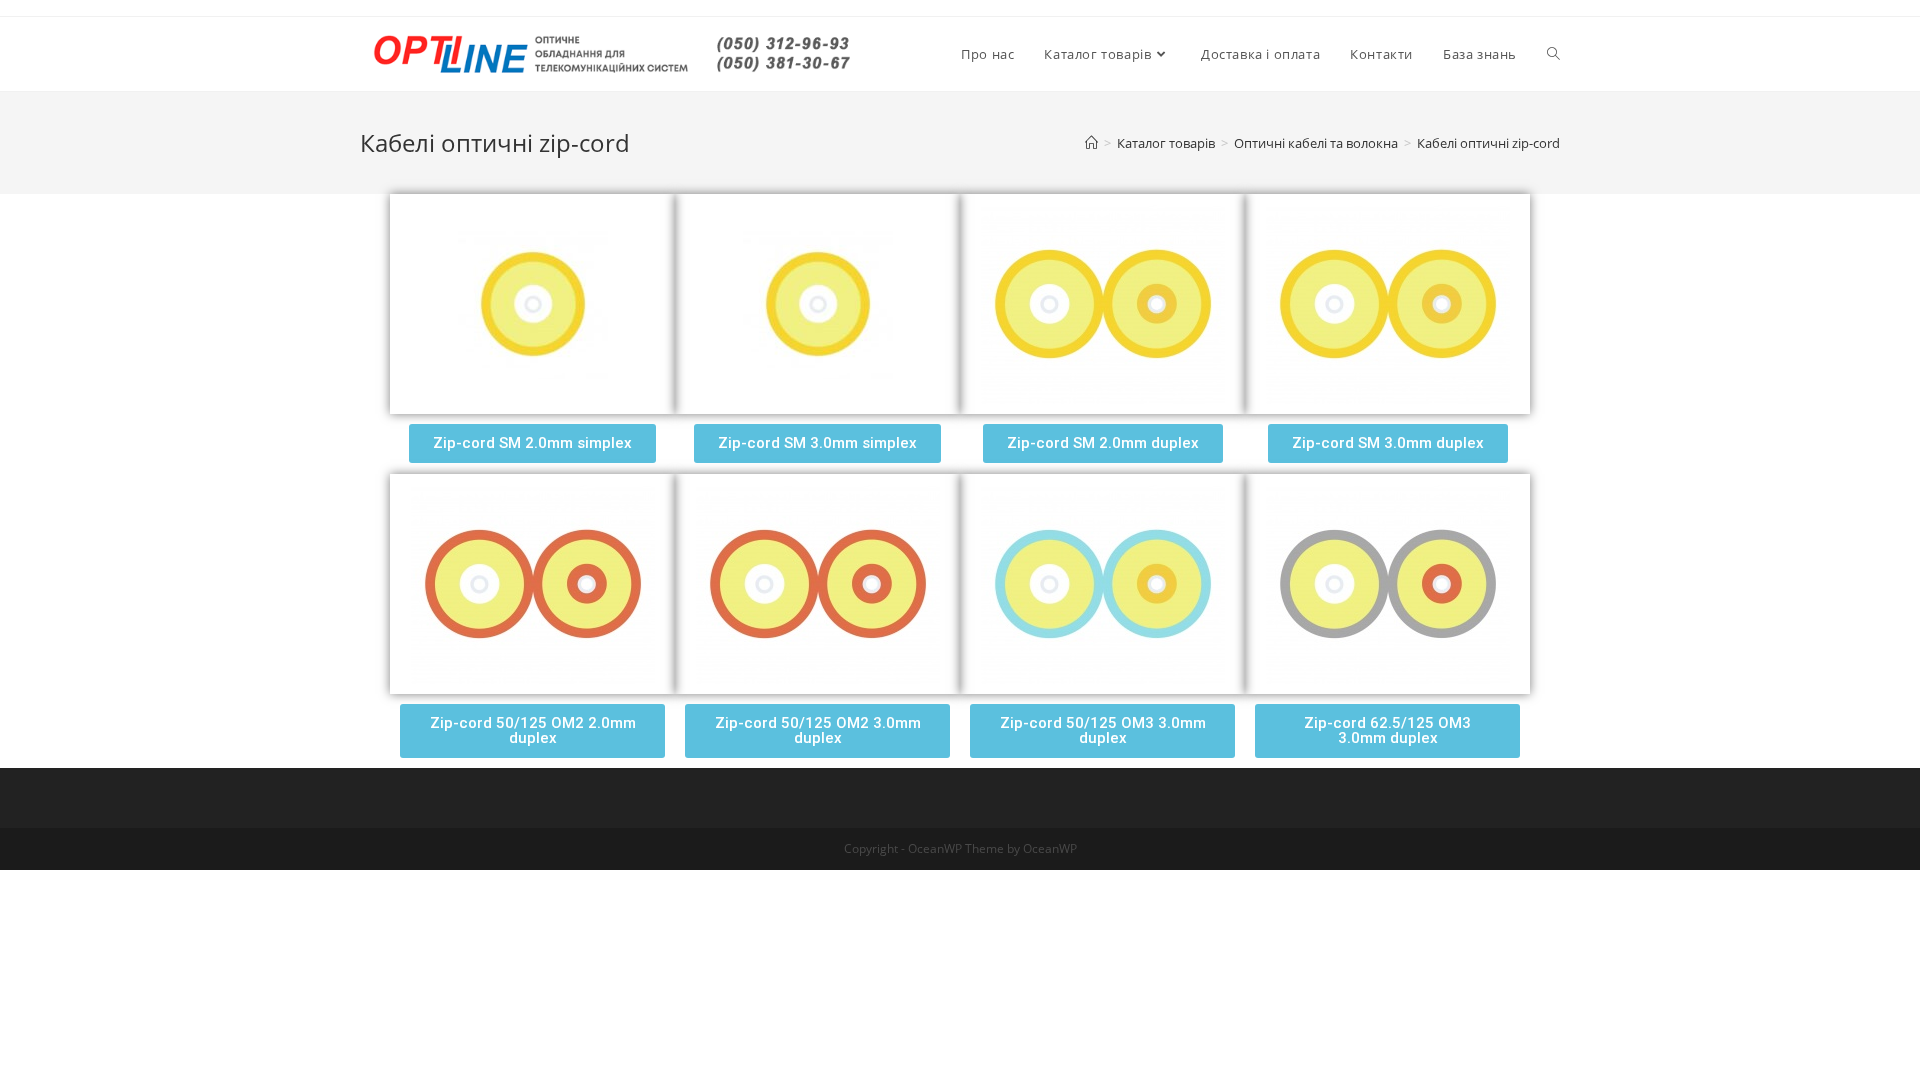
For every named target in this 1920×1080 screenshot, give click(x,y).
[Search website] (1553, 54)
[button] (532, 443)
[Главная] (1091, 143)
